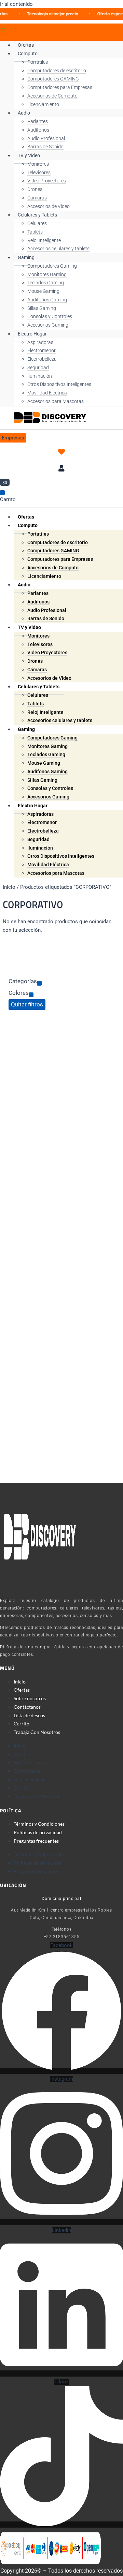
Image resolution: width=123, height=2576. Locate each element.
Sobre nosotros (30, 1698)
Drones (35, 189)
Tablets (35, 232)
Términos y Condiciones (39, 1824)
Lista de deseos (29, 1715)
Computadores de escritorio (57, 71)
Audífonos (38, 130)
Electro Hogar (32, 334)
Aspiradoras (40, 342)
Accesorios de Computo (52, 96)
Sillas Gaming (42, 308)
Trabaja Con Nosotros (37, 1732)
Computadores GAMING (53, 79)
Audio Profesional (46, 138)
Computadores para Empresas (60, 87)
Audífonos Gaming (47, 300)
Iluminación (40, 376)
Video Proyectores (47, 181)
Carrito (22, 1724)
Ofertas (26, 45)
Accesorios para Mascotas (56, 401)
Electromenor (42, 350)
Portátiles (38, 62)
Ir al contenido (16, 4)
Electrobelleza (42, 359)
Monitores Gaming (47, 274)
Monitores (38, 164)
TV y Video (29, 155)
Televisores (39, 173)
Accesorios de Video (49, 206)
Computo (28, 54)
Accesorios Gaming (48, 325)
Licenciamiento (43, 104)
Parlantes (38, 121)
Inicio (9, 887)
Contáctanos (27, 1707)
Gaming (26, 257)
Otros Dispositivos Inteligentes (59, 384)
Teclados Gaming (46, 283)
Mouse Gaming (43, 291)
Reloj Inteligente (44, 240)
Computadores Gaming (52, 266)
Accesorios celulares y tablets (58, 249)
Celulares (37, 223)
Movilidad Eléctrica (47, 393)
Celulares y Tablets (37, 215)
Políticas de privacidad (38, 1832)
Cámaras (37, 198)
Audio (24, 113)
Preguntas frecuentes (36, 1841)
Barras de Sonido (45, 147)
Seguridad (38, 368)
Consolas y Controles (50, 316)
